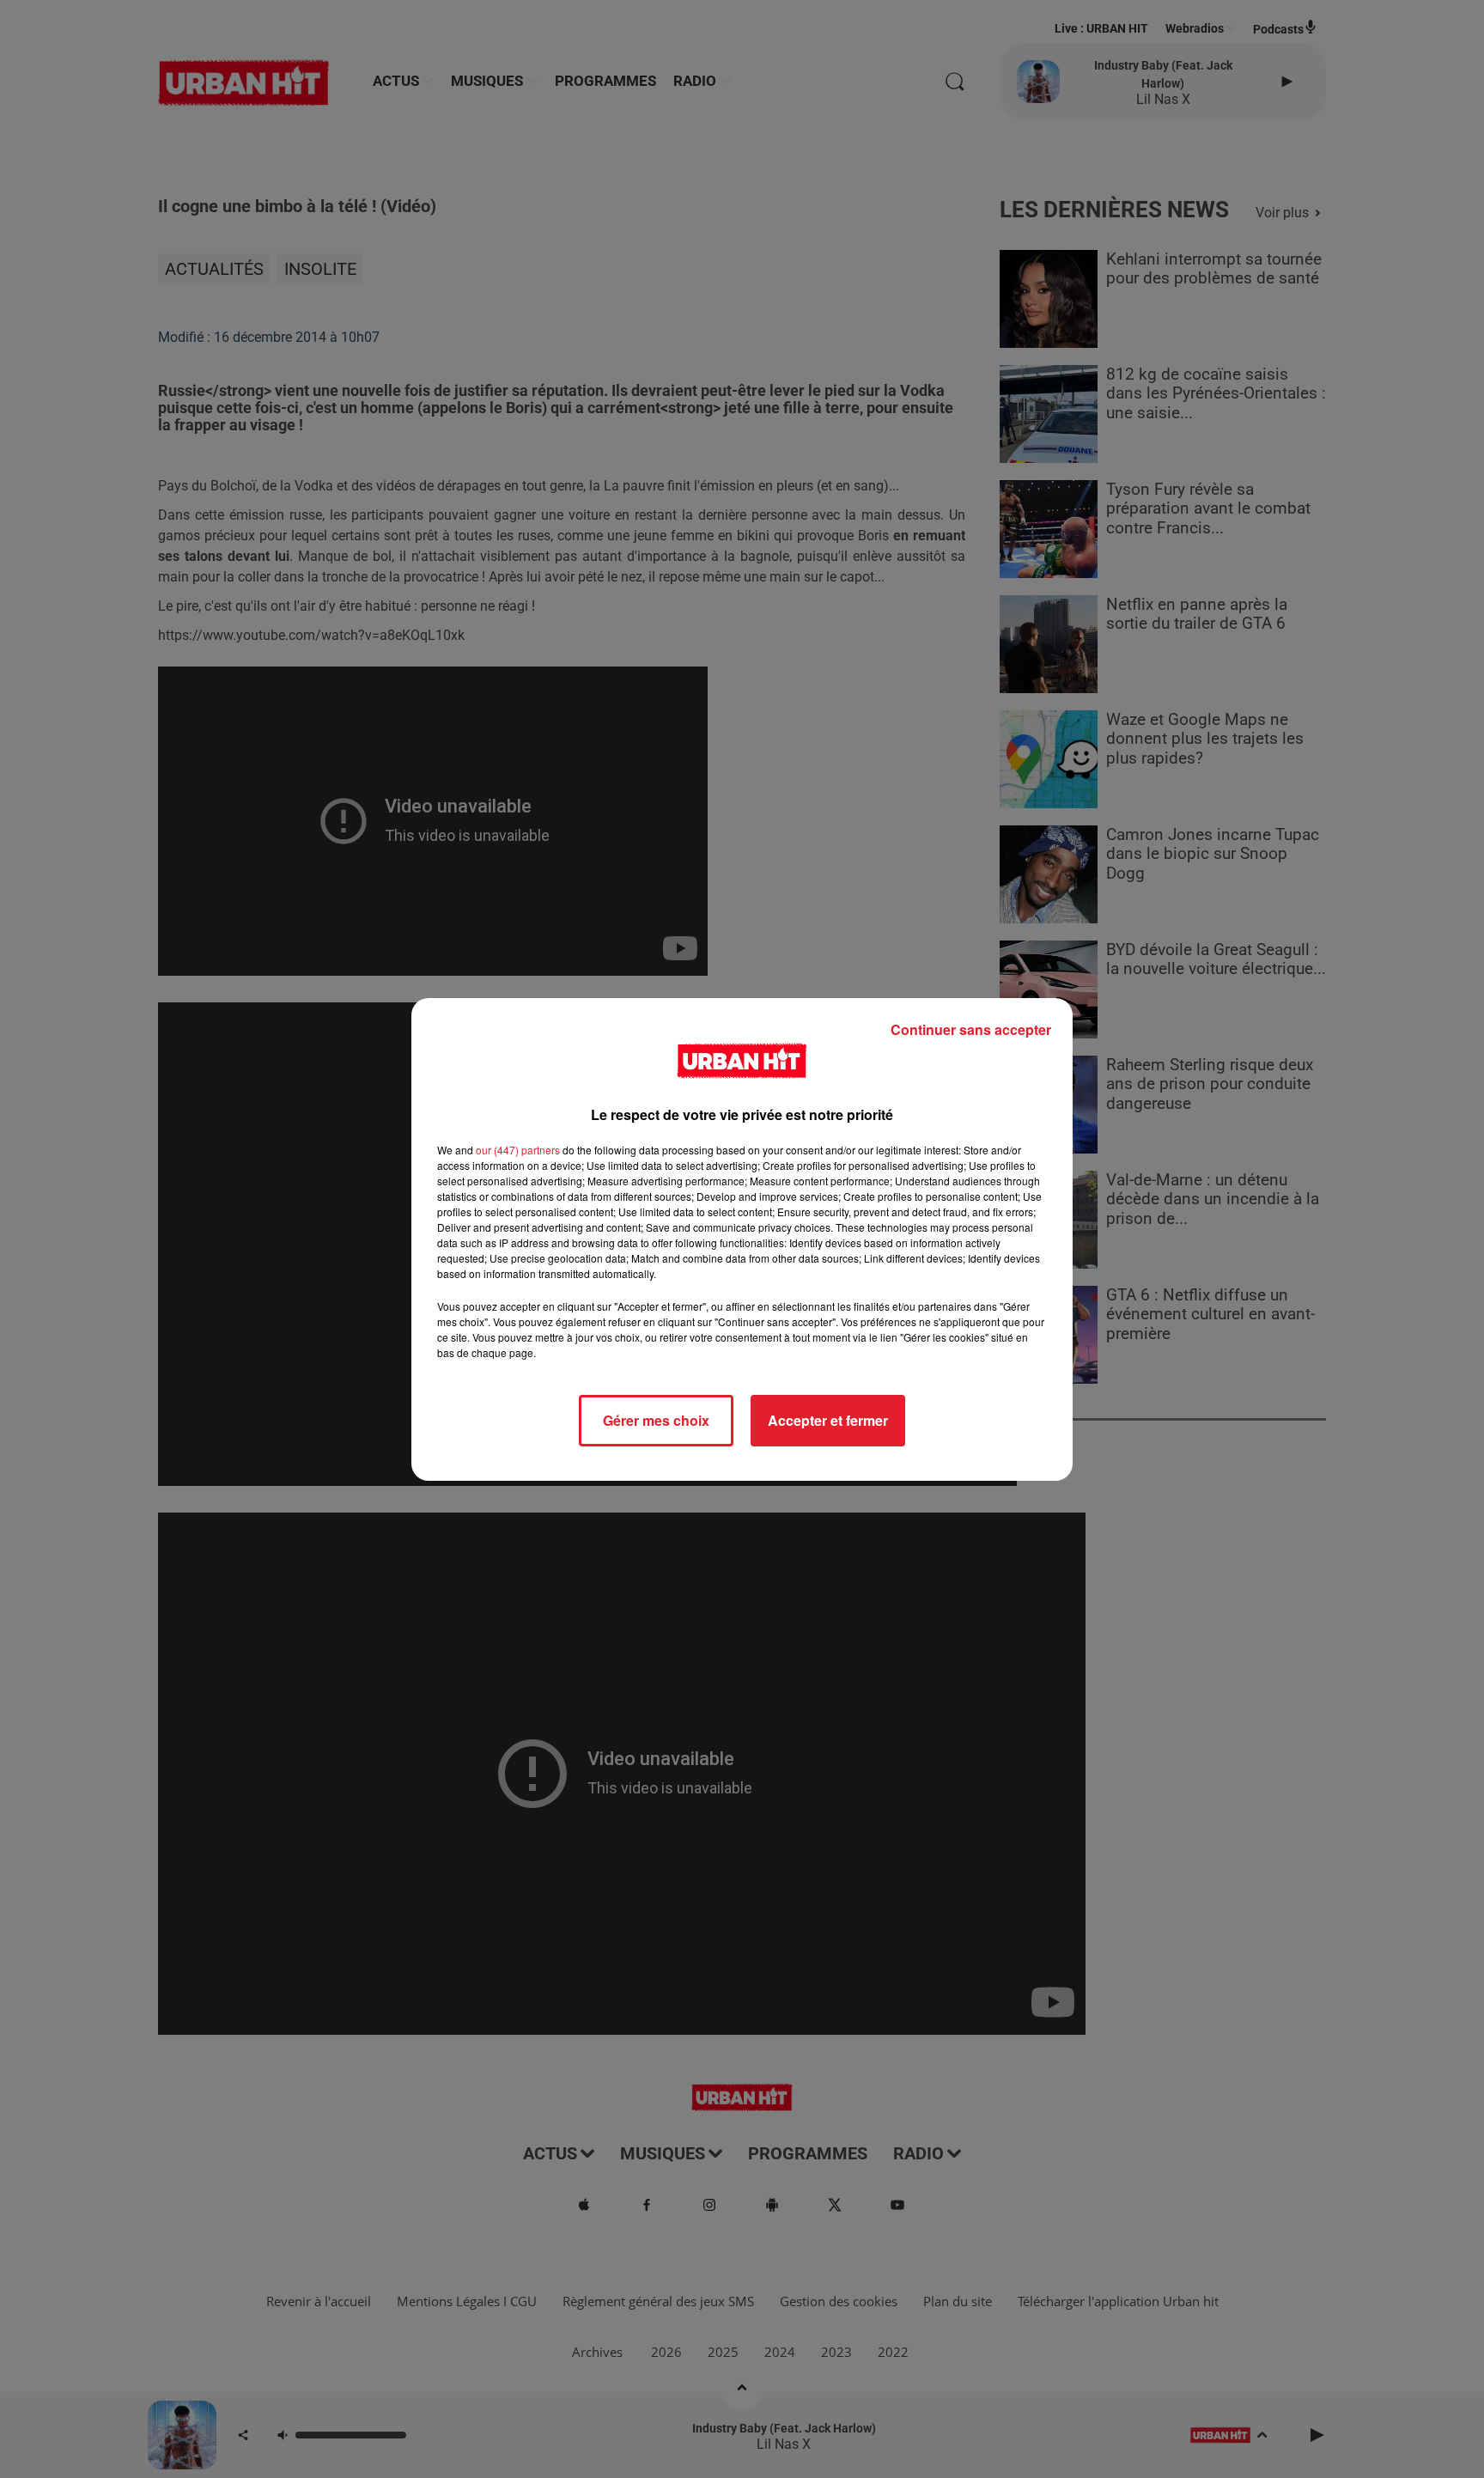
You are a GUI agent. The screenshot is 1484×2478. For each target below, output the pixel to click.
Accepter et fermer (828, 1420)
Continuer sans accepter (971, 1029)
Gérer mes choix (656, 1420)
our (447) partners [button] (518, 1150)
